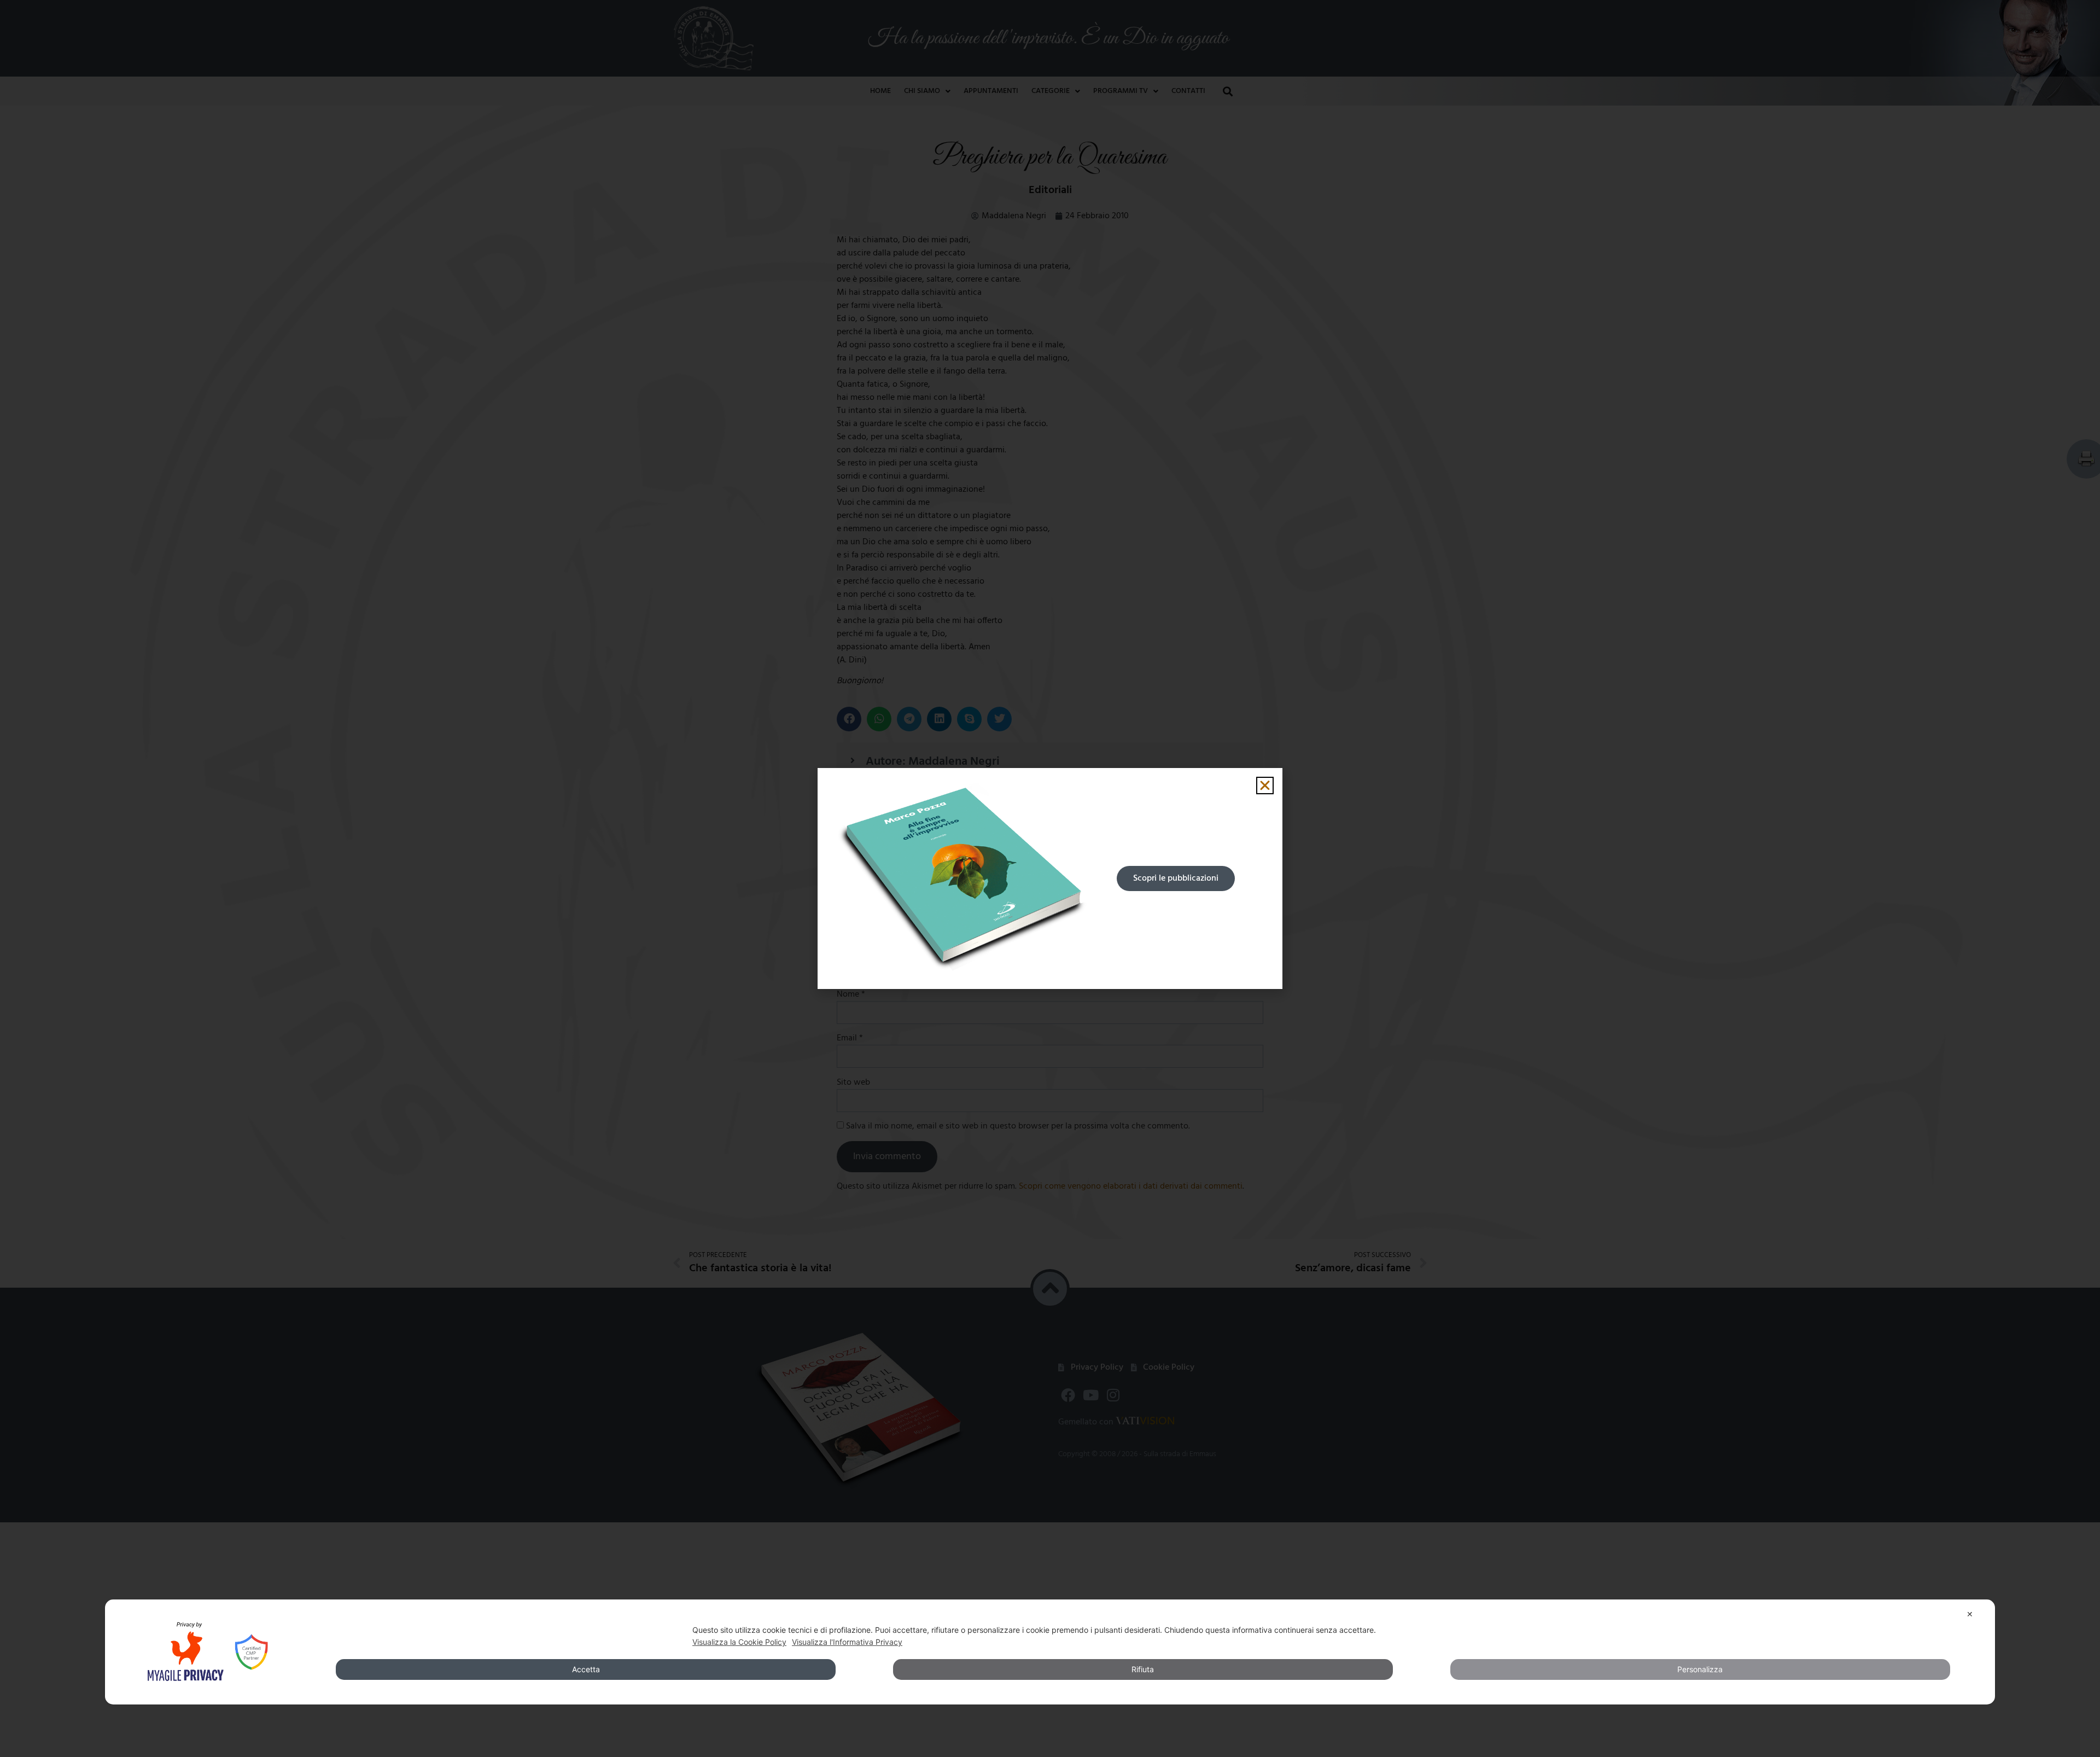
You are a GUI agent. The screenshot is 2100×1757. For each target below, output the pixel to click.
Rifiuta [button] (1143, 1669)
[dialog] (1050, 1652)
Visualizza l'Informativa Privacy (847, 1642)
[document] (1050, 878)
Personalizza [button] (1700, 1669)
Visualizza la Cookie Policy (739, 1642)
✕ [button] (1970, 1614)
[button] (1265, 786)
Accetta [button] (586, 1669)
